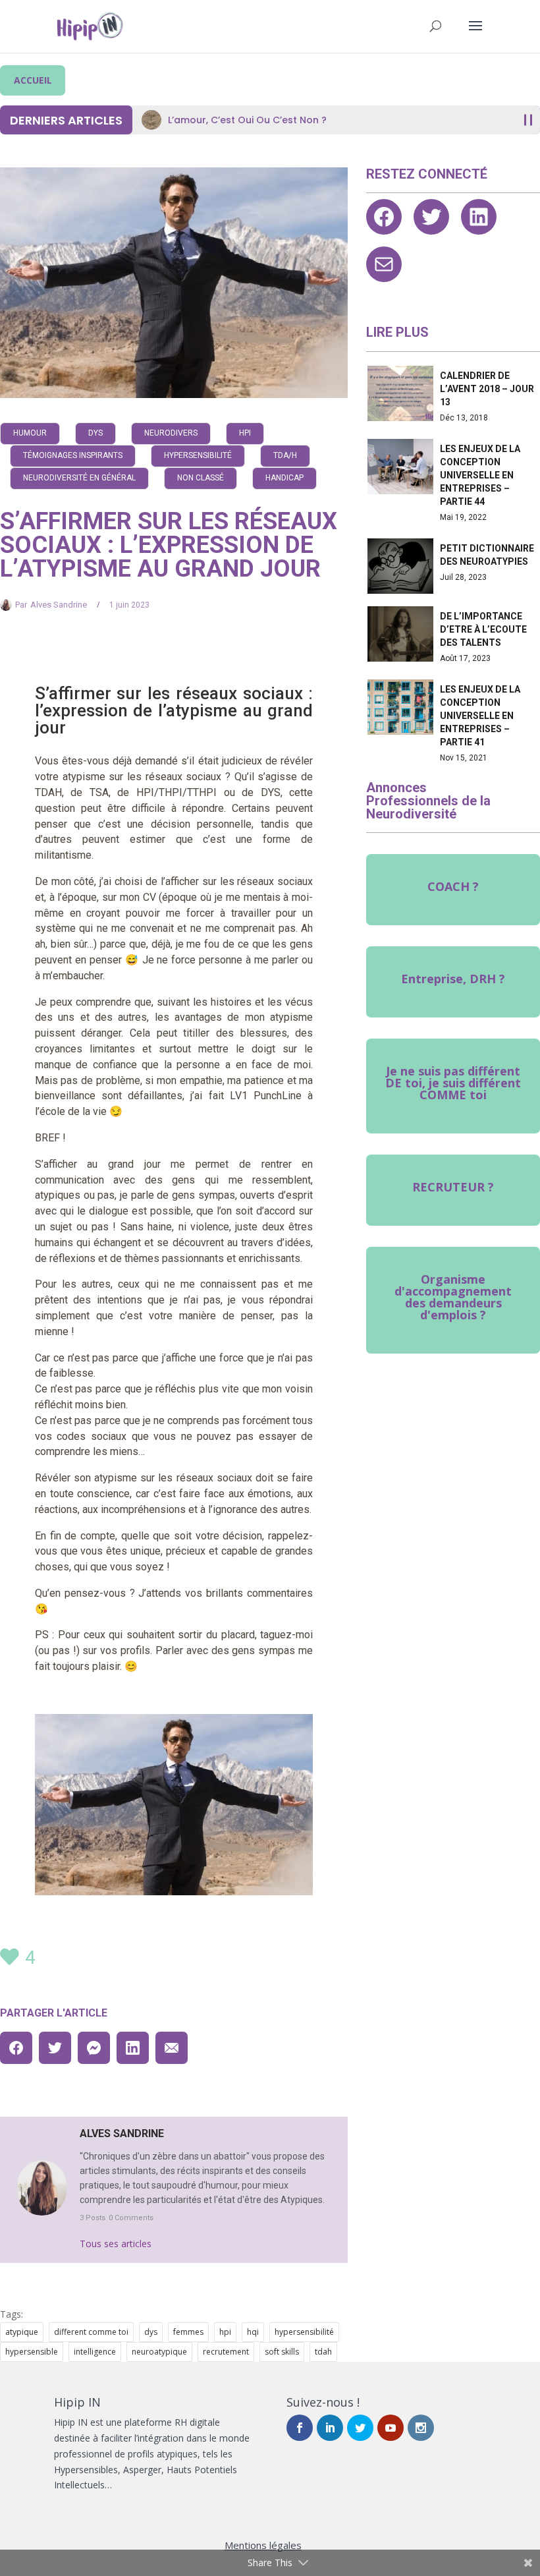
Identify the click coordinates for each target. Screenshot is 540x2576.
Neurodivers (171, 433)
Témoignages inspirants (73, 455)
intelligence (95, 2352)
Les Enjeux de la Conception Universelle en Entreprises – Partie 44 (480, 475)
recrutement (226, 2352)
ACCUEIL (33, 80)
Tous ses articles (116, 2244)
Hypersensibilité (198, 455)
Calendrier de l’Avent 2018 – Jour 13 (487, 389)
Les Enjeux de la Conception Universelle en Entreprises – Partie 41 (480, 716)
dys (151, 2332)
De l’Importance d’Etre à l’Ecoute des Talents (483, 629)
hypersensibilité (304, 2332)
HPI (245, 433)
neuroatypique (159, 2352)
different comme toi (91, 2332)
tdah (323, 2352)
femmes (188, 2332)
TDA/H (285, 455)
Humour (30, 433)
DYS (95, 433)
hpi (225, 2332)
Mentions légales (263, 2545)
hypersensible (32, 2352)
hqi (253, 2332)
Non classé (201, 478)
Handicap (284, 478)
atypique (22, 2332)
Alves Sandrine (59, 605)
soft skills (282, 2352)
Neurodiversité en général (79, 478)
